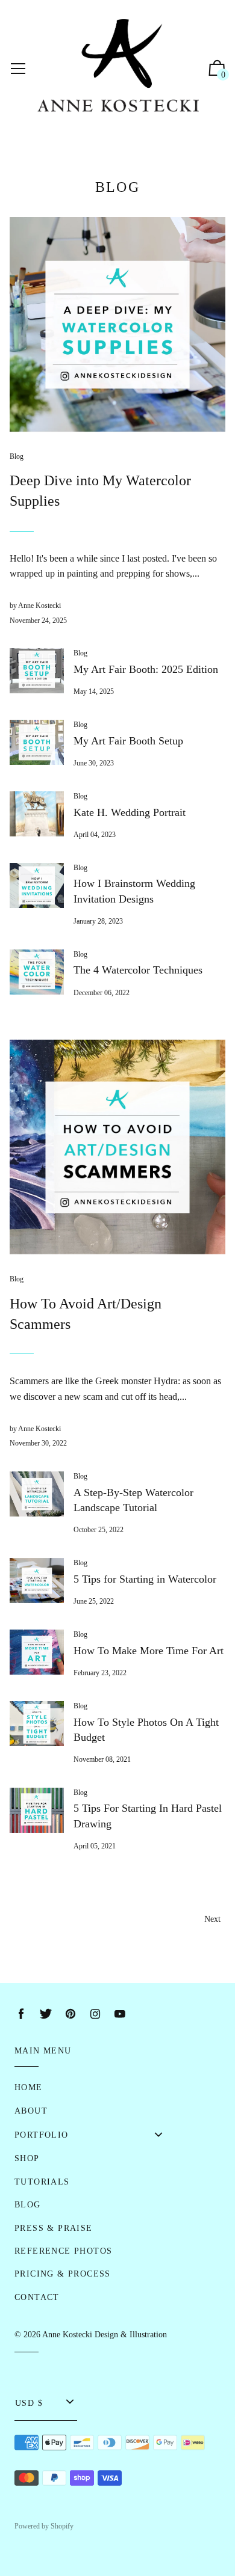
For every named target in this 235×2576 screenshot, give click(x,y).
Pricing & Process (63, 2274)
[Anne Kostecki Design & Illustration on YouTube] (120, 2014)
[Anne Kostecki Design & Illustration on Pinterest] (70, 2014)
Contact (37, 2297)
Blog (17, 456)
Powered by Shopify (44, 2526)
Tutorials (42, 2182)
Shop (27, 2158)
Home (29, 2087)
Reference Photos (63, 2251)
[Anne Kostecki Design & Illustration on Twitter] (46, 2014)
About (31, 2111)
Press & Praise (54, 2228)
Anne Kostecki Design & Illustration (105, 2335)
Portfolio (42, 2135)
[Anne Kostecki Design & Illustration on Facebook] (21, 2014)
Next (212, 1919)
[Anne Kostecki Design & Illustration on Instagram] (95, 2014)
